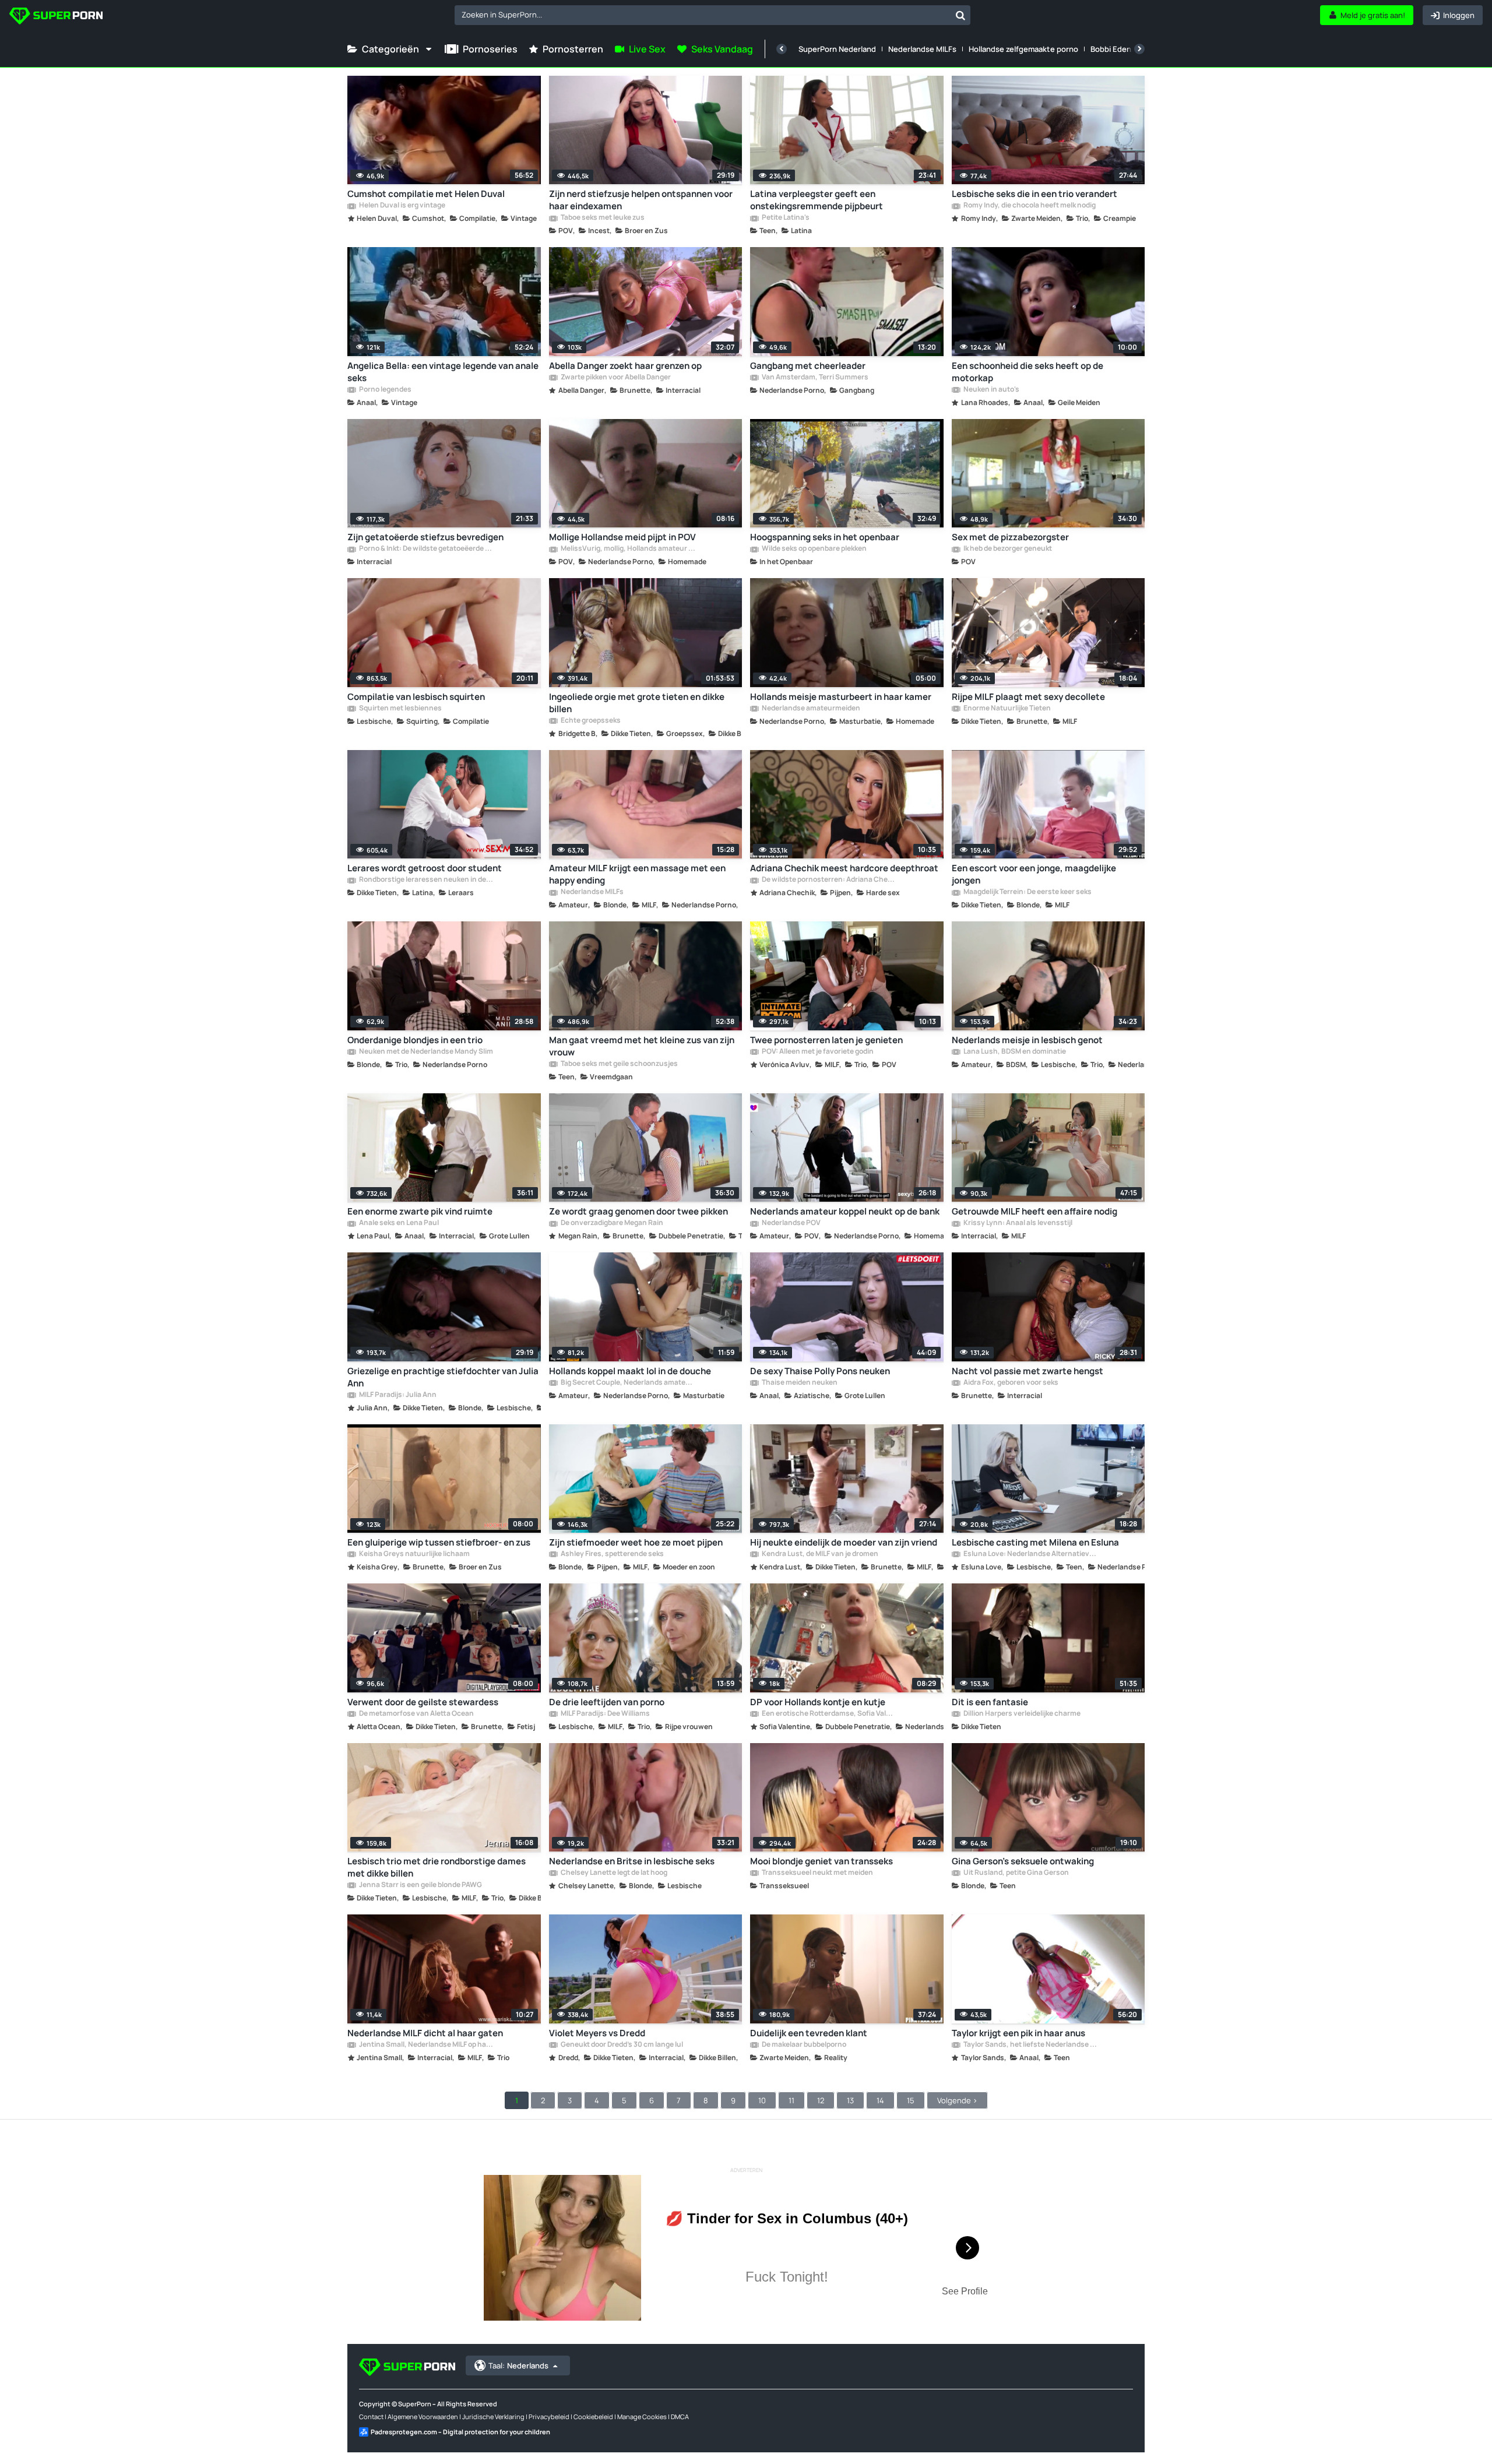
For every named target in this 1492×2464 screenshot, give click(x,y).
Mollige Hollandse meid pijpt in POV (622, 537)
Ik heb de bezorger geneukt (1007, 549)
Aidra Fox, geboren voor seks (1010, 1383)
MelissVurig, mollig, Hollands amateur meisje (628, 549)
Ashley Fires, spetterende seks (612, 1554)
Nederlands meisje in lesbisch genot (1027, 1040)
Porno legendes (385, 390)
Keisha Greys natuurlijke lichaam (414, 1554)
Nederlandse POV (791, 1223)
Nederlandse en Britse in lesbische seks (632, 1861)
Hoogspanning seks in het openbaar (825, 537)
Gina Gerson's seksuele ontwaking (1023, 1861)
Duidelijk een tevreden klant (809, 2033)
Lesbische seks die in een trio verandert (1034, 194)
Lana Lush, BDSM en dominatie (1014, 1052)
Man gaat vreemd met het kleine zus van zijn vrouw (642, 1046)
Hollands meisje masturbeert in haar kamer (841, 697)
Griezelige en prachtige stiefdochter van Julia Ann (443, 1377)
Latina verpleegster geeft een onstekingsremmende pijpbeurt (817, 200)
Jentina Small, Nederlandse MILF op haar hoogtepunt (426, 2045)
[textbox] (703, 15)
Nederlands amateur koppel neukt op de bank (845, 1211)
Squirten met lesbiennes (400, 709)
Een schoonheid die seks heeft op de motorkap (1027, 372)
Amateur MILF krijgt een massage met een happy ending (637, 874)
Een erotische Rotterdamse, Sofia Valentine (829, 1714)
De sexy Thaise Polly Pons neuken (820, 1371)
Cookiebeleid (593, 2417)
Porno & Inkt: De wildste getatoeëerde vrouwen (426, 549)
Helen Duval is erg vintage (402, 206)
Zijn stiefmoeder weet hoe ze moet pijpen (636, 1542)
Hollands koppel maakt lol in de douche (630, 1371)
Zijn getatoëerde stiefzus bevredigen (425, 537)
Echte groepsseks (590, 721)
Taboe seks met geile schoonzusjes (619, 1064)
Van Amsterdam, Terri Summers (814, 378)
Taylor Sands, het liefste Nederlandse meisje (1030, 2045)
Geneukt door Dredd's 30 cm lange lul (621, 2045)
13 (850, 2100)
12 (821, 2100)
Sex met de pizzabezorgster (1010, 537)
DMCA (680, 2417)
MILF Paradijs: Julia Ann (397, 1395)
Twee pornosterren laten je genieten (826, 1040)
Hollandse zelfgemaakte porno (1023, 49)
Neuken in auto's (991, 390)
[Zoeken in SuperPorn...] (960, 15)
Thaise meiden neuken (799, 1383)
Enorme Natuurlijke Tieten (1007, 709)
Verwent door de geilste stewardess (423, 1702)
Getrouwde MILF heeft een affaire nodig (1034, 1211)
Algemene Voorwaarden (423, 2417)
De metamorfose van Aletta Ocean (416, 1714)
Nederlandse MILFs (922, 49)
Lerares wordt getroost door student (425, 868)
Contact (371, 2417)
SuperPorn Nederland (837, 49)
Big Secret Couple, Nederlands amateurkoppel (628, 1383)
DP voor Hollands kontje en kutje (818, 1702)
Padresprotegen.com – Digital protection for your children (460, 2432)
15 (911, 2100)
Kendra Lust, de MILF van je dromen (819, 1554)
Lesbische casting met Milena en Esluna (1035, 1542)
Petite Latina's (785, 218)
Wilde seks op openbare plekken (814, 549)
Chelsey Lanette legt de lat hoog (613, 1873)
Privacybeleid (549, 2417)
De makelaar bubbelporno (803, 2045)
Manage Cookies (642, 2417)
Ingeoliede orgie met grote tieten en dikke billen (637, 703)
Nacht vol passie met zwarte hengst (1027, 1371)
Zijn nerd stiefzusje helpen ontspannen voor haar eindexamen (641, 200)
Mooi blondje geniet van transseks (821, 1861)
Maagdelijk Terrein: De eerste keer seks (1027, 892)
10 (762, 2100)
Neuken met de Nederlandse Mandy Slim (425, 1052)
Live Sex (647, 49)
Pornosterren (573, 49)
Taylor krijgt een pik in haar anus (1018, 2033)
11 (791, 2100)
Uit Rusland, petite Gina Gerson (1016, 1873)
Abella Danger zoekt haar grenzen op (625, 366)
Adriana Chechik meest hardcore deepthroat (844, 868)
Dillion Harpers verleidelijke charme (1021, 1714)
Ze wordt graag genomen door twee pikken (638, 1211)
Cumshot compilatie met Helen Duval (426, 194)
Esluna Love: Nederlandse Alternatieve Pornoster (1030, 1554)
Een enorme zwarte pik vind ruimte (420, 1211)
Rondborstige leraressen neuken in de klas (426, 880)
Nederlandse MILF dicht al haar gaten (425, 2033)
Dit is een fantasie (990, 1702)
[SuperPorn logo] (56, 17)
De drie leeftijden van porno (607, 1702)
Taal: (518, 2366)
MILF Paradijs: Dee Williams (605, 1714)
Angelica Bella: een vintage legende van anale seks (443, 372)
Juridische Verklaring (493, 2417)
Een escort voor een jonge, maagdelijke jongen (1034, 874)
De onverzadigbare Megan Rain (611, 1223)
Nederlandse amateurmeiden (810, 709)
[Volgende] (1139, 49)
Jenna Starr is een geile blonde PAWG (420, 1885)
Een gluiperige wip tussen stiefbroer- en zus (439, 1542)
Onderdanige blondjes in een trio (415, 1040)
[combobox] (712, 15)
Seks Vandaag (722, 49)
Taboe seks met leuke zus (602, 218)
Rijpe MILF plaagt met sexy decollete (1028, 697)
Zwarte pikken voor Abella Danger (615, 378)
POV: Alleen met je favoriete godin (817, 1052)
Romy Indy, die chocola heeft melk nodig (1029, 206)
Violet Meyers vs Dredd (597, 2033)
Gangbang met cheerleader (808, 366)
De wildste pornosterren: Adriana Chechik (829, 880)
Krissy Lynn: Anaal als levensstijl (1017, 1223)
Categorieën (390, 49)
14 (880, 2100)
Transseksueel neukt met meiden (817, 1873)
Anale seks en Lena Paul (398, 1223)
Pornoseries (490, 49)
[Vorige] (782, 49)
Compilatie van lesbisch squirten (416, 697)
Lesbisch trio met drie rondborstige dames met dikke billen (437, 1867)
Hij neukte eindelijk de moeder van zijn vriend (844, 1542)
